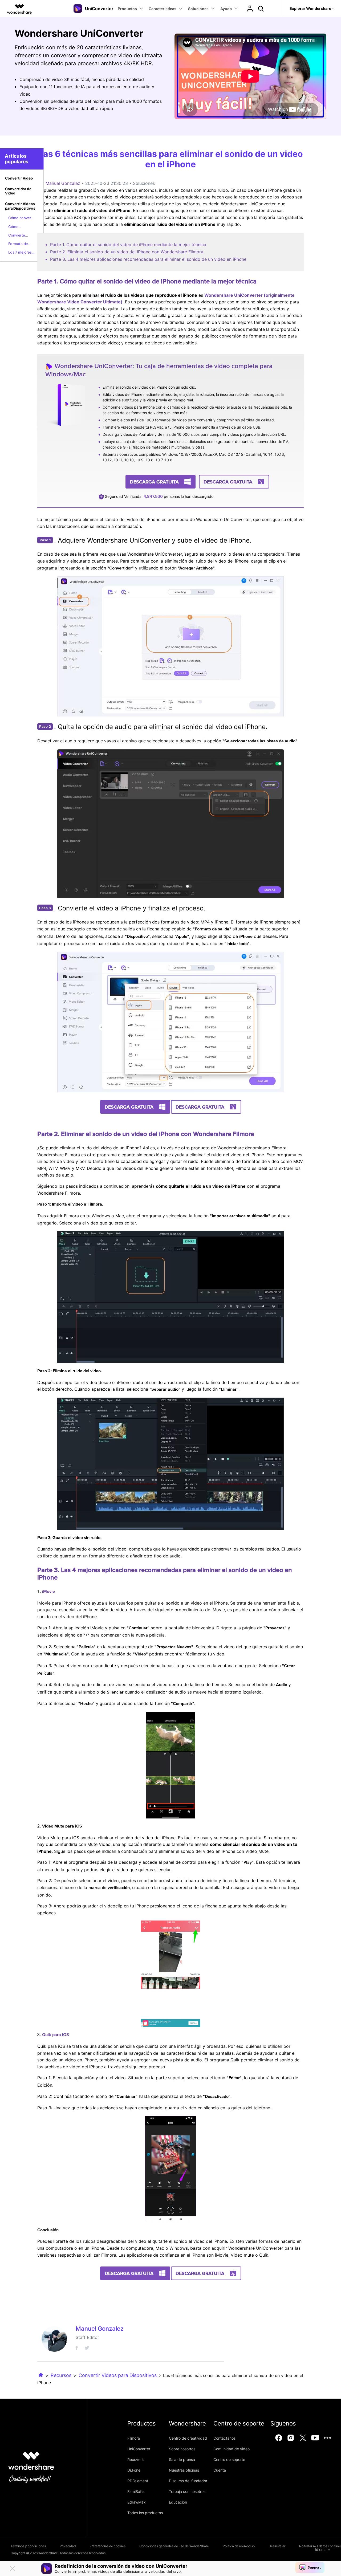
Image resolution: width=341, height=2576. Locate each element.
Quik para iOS (56, 2035)
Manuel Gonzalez (63, 183)
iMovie (48, 1592)
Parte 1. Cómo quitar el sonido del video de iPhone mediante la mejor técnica (128, 245)
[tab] (22, 179)
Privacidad (68, 2546)
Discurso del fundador (188, 2481)
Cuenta (220, 2470)
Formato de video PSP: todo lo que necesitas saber (22, 244)
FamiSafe (135, 2491)
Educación (178, 2502)
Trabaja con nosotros (187, 2491)
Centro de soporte (229, 2459)
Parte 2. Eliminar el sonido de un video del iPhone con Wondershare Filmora (127, 252)
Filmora (134, 2438)
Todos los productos (145, 2513)
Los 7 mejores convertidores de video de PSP (20, 253)
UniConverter (139, 2449)
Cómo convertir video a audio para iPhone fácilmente (22, 218)
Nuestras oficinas (184, 2470)
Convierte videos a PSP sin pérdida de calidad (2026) (21, 235)
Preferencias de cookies (107, 2546)
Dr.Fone (134, 2470)
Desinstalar (277, 2546)
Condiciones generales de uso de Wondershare (174, 2546)
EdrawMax (137, 2502)
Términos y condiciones (28, 2546)
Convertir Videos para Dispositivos (118, 2375)
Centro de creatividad (188, 2438)
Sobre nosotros (182, 2449)
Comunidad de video (232, 2449)
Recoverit (136, 2459)
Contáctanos (224, 2438)
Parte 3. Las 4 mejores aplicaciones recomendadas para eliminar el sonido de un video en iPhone (148, 259)
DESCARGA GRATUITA (154, 482)
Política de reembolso (239, 2546)
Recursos (61, 2375)
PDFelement (138, 2481)
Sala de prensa (182, 2459)
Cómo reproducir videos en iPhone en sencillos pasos (21, 227)
